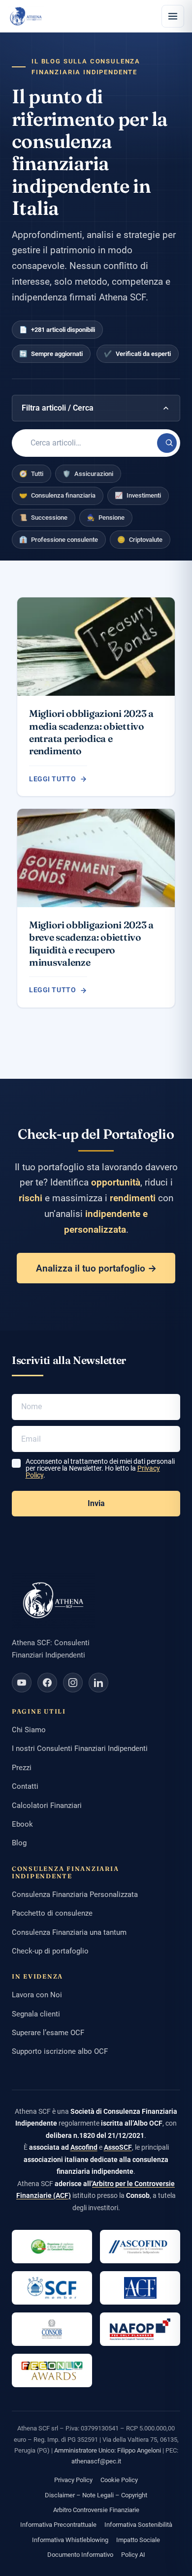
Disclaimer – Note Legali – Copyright (96, 2495)
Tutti (31, 474)
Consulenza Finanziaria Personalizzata (75, 1895)
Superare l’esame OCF (48, 2033)
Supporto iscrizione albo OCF (60, 2051)
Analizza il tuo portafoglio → (96, 1268)
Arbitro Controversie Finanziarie (96, 2510)
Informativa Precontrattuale (58, 2525)
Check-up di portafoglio (50, 1951)
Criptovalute (140, 540)
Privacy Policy (73, 2480)
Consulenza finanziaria (57, 495)
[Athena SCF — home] (26, 16)
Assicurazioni (88, 474)
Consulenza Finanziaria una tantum (69, 1932)
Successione (43, 518)
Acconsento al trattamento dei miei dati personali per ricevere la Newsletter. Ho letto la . (100, 1468)
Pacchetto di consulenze (52, 1913)
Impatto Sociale (138, 2540)
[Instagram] (73, 1683)
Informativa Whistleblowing (70, 2540)
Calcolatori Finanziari (47, 1806)
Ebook (22, 1824)
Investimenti (138, 495)
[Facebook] (47, 1683)
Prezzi (22, 1768)
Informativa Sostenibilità (138, 2525)
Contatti (25, 1786)
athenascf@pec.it (96, 2461)
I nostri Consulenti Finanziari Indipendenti (80, 1748)
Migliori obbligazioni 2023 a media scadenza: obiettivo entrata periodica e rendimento (91, 732)
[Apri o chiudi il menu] (173, 16)
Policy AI (133, 2555)
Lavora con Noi (37, 1995)
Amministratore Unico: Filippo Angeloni (108, 2450)
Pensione (106, 518)
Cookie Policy (119, 2480)
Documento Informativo (80, 2555)
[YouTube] (22, 1683)
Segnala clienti (36, 2014)
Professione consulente (59, 540)
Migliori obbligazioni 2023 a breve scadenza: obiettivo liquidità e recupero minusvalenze (91, 944)
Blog (19, 1843)
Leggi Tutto (52, 779)
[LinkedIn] (98, 1683)
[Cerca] (167, 443)
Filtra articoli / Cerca (58, 408)
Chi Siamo (29, 1730)
